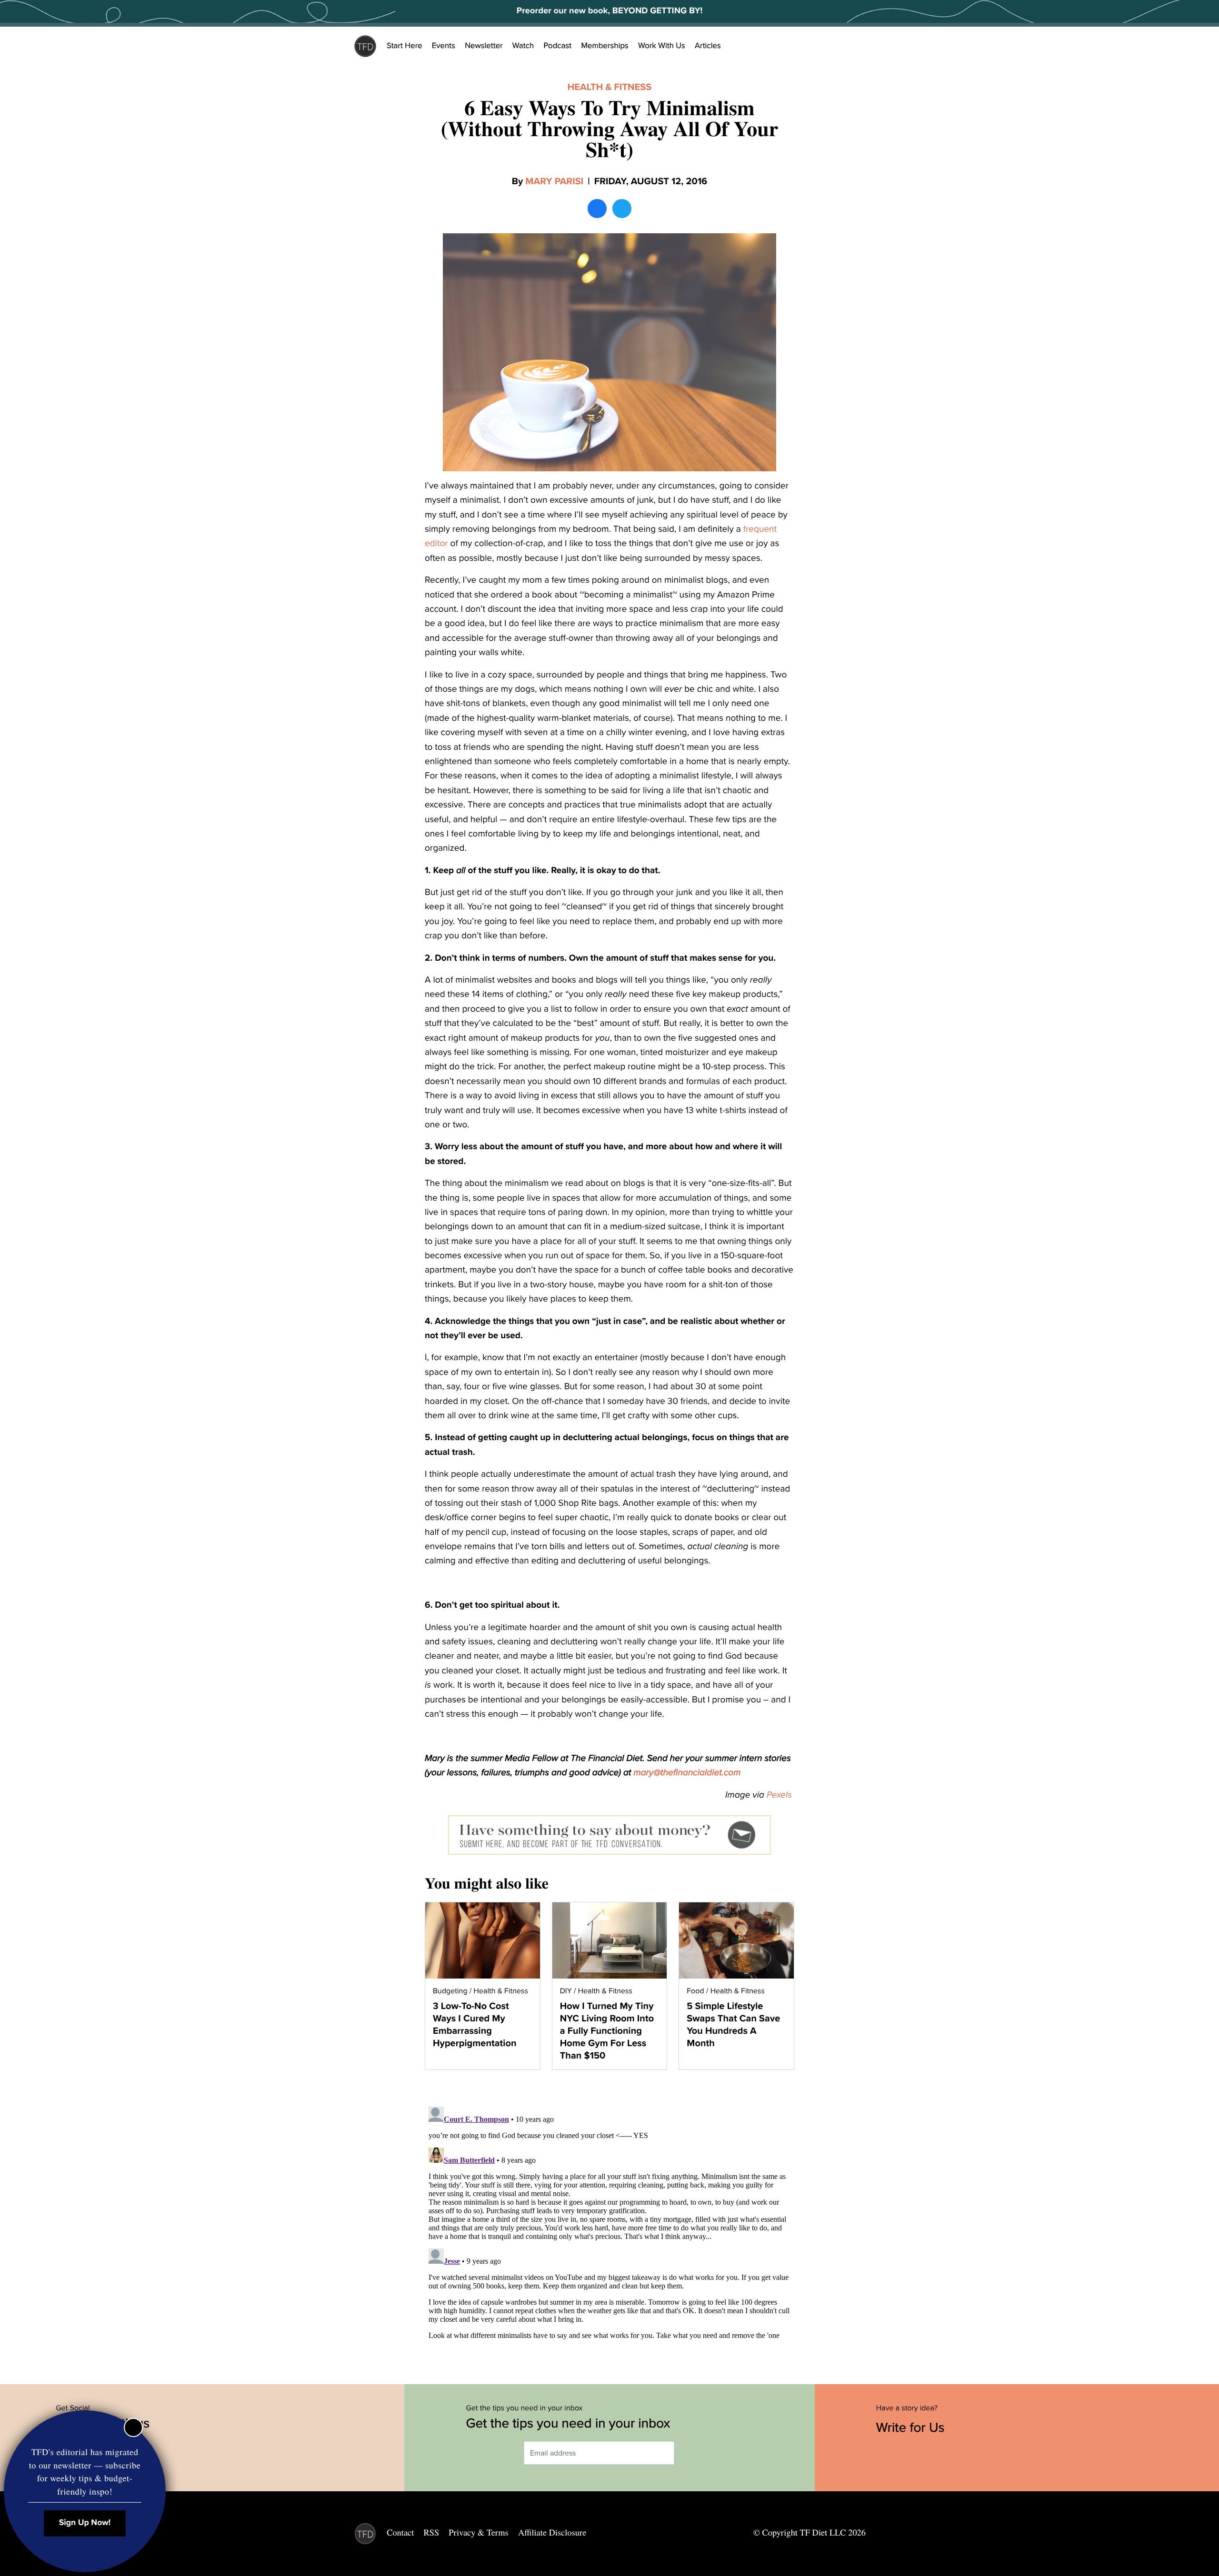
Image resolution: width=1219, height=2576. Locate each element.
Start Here (405, 46)
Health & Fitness (610, 87)
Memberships (605, 46)
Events (444, 46)
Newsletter (484, 46)
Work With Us (662, 46)
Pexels (780, 1795)
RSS (432, 2533)
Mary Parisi (554, 181)
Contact (400, 2533)
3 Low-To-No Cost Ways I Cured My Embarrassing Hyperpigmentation (475, 2025)
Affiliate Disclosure (552, 2533)
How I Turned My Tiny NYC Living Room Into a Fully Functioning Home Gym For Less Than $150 (607, 2031)
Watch (523, 46)
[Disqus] (609, 2222)
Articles (708, 46)
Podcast (557, 46)
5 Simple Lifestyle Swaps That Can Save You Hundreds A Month (733, 2025)
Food (695, 1991)
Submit (688, 2453)
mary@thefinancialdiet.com (687, 1773)
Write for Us (912, 2427)
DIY (566, 1991)
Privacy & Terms (478, 2533)
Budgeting (450, 1991)
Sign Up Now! (85, 2523)
